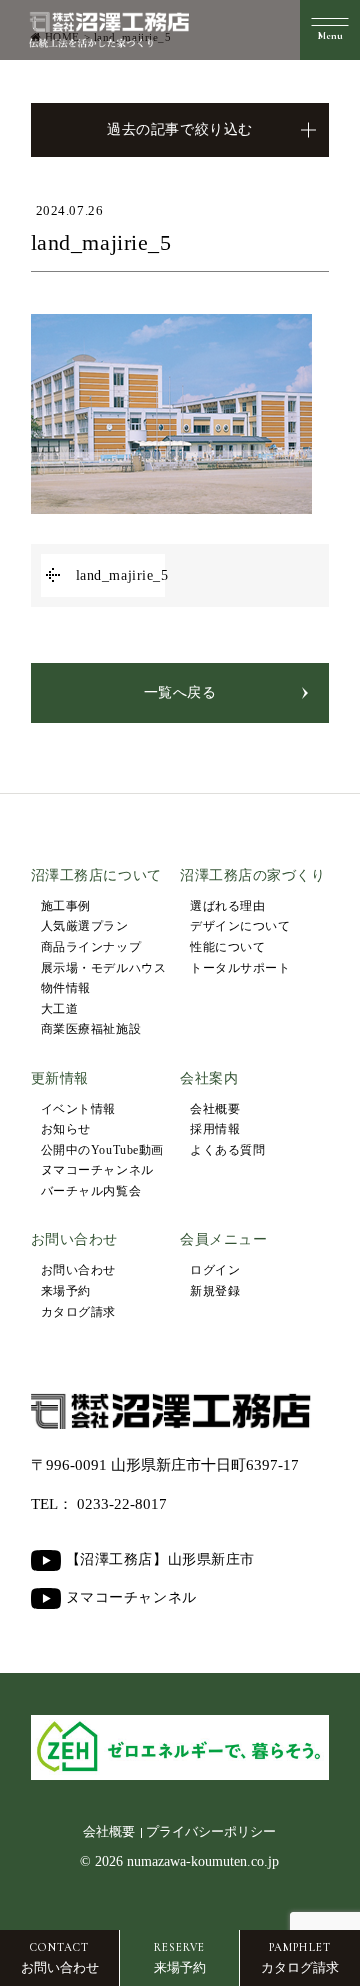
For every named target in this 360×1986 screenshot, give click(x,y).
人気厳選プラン (85, 926)
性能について (227, 947)
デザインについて (240, 926)
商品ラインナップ (91, 947)
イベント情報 (78, 1109)
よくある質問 (227, 1150)
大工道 (60, 1009)
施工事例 (66, 906)
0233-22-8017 (122, 1504)
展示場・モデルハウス (104, 968)
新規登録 (215, 1291)
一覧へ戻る (180, 692)
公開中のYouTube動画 (102, 1150)
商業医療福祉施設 (91, 1029)
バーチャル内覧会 (91, 1191)
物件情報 (66, 988)
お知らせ (66, 1129)
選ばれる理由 (227, 906)
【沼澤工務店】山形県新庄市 (160, 1559)
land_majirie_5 (120, 575)
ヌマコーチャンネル (97, 1170)
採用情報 (215, 1129)
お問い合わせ (78, 1270)
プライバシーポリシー (211, 1832)
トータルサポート (240, 968)
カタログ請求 (78, 1312)
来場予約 (66, 1291)
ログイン (215, 1270)
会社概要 (215, 1109)
